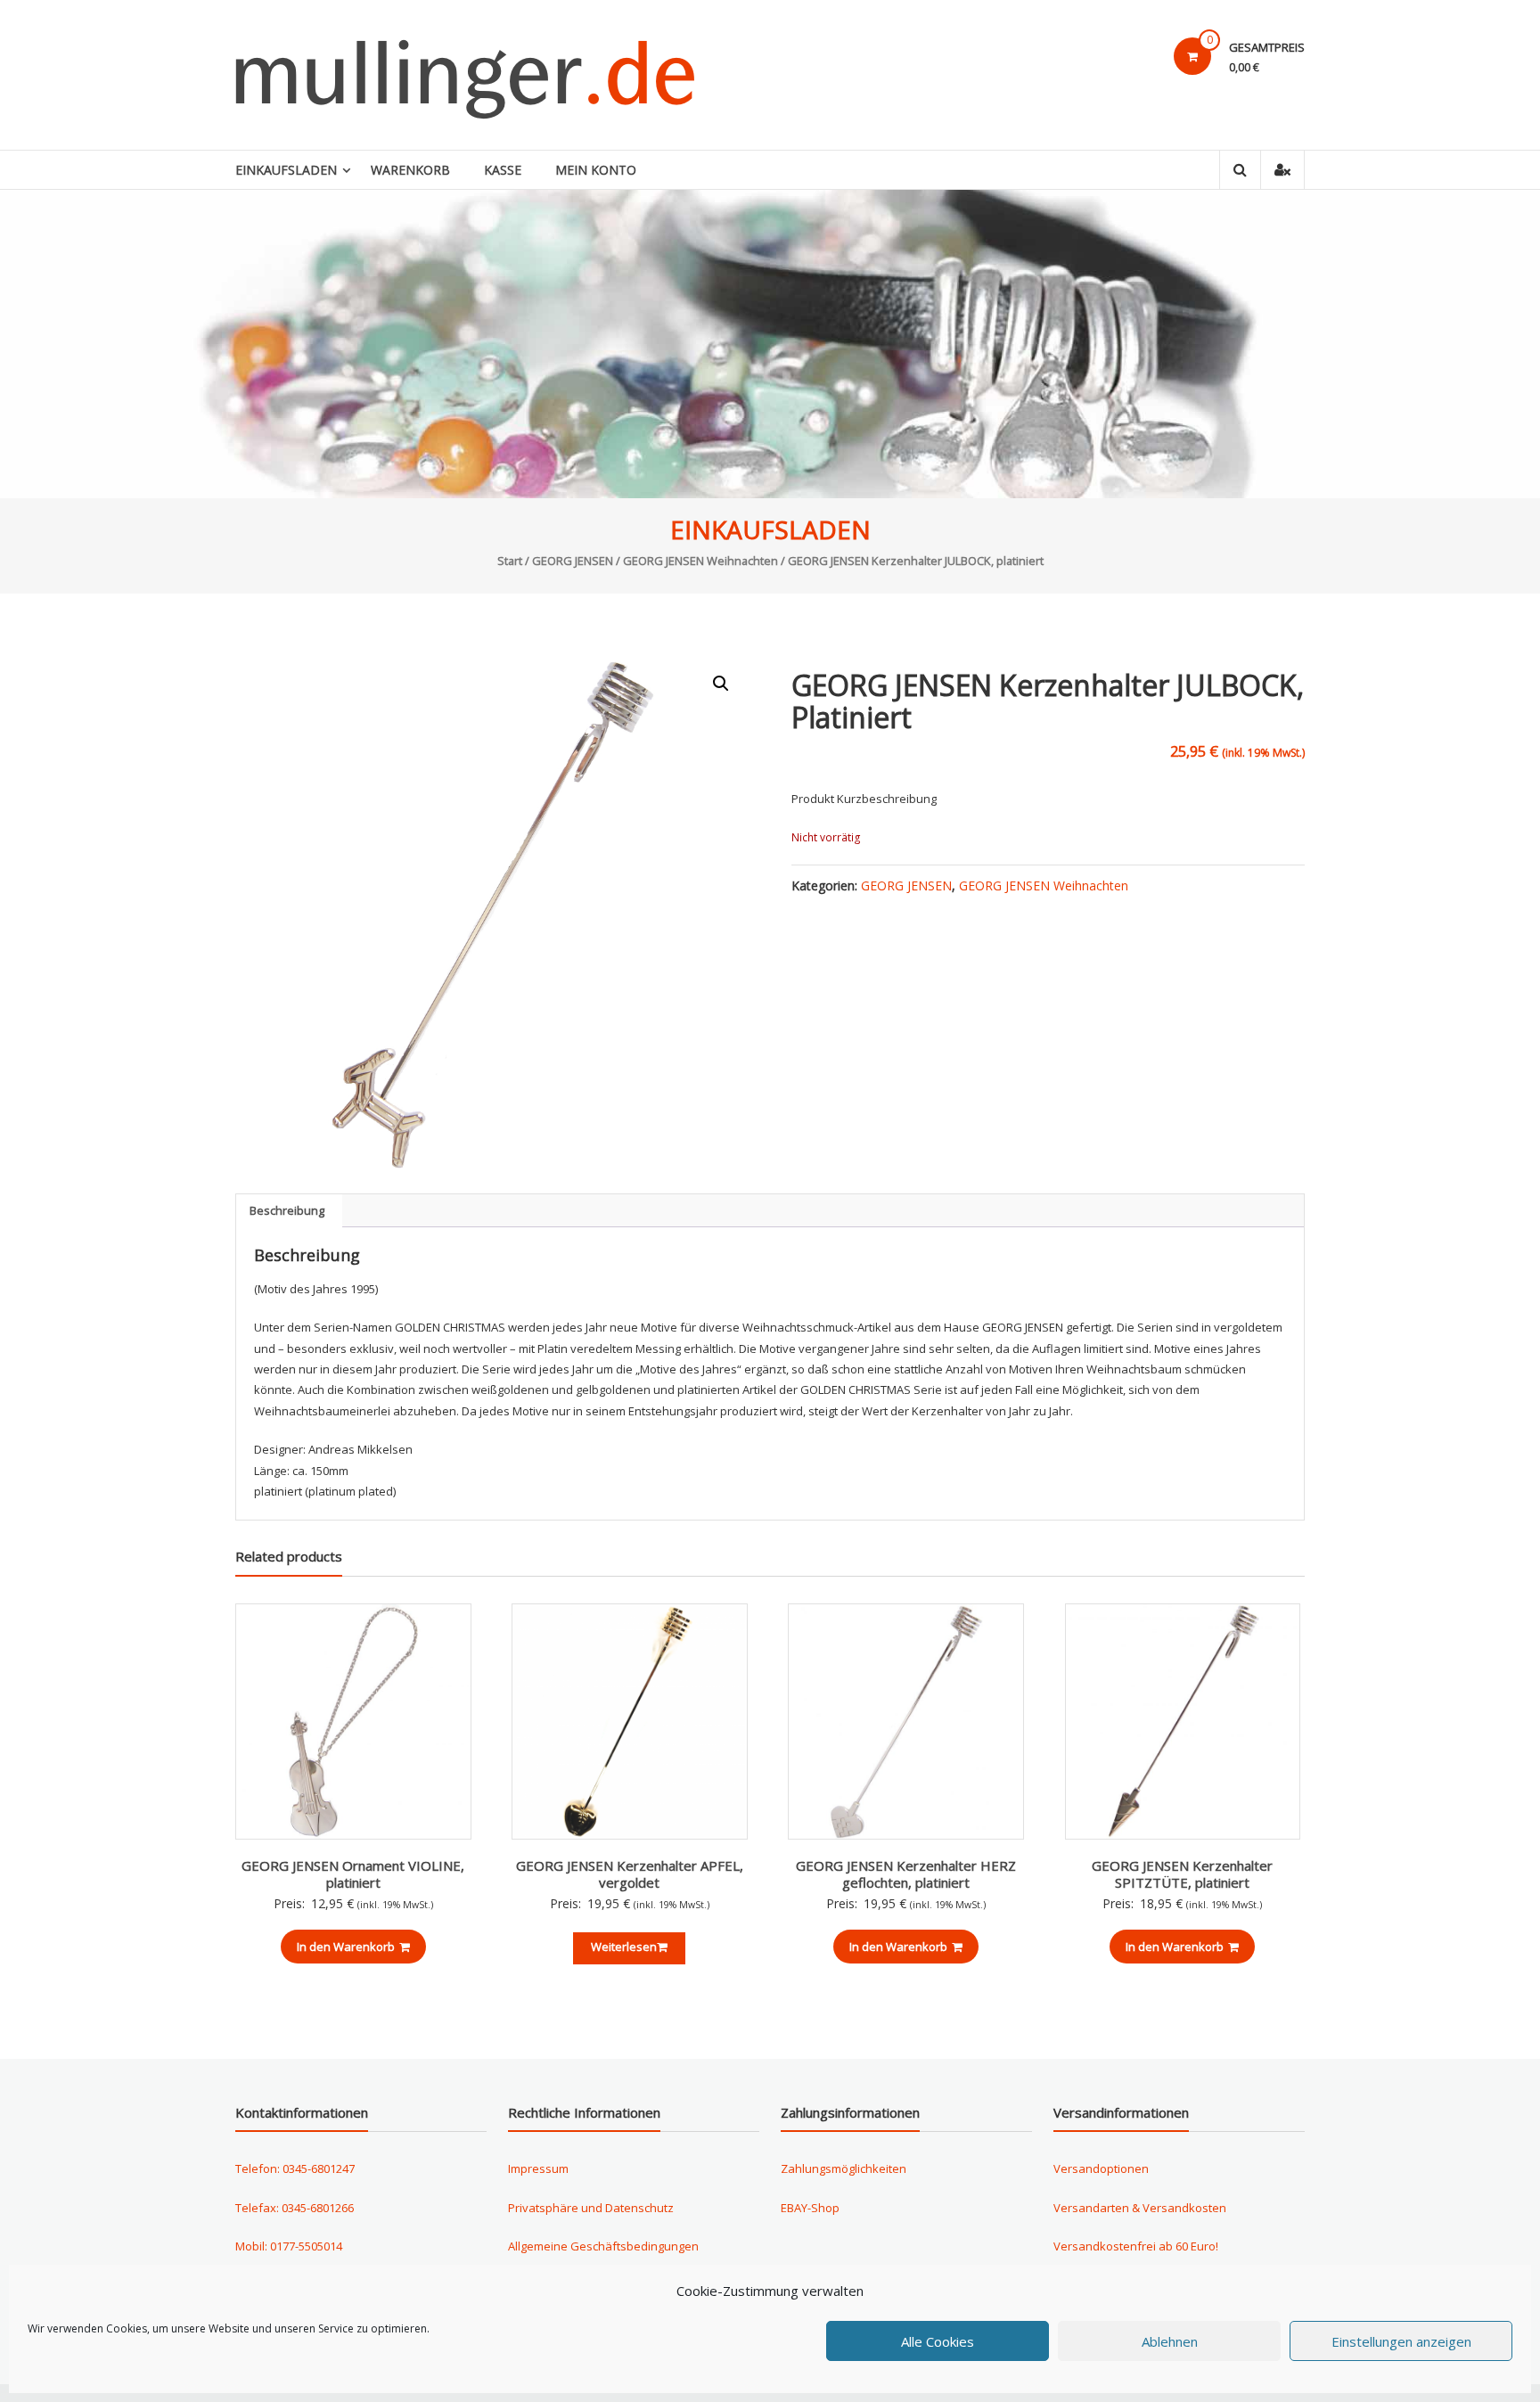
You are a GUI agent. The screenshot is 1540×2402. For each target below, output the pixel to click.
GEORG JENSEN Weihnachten (700, 561)
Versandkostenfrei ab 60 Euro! (1136, 2246)
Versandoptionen (1101, 2168)
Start (510, 561)
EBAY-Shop (810, 2208)
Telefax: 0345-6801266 (295, 2208)
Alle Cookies (938, 2341)
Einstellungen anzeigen (1401, 2341)
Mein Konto (596, 170)
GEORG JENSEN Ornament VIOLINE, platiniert (353, 1874)
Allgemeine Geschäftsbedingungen (603, 2246)
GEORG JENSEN (573, 561)
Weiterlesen (624, 1947)
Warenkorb (410, 170)
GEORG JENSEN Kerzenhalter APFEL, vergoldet (630, 1874)
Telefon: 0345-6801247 (295, 2168)
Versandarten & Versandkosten (1140, 2208)
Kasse (503, 170)
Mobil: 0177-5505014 (289, 2246)
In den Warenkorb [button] (346, 1947)
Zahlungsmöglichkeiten (844, 2168)
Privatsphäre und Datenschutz (591, 2208)
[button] (721, 684)
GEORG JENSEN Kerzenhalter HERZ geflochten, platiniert (906, 1874)
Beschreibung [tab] (287, 1210)
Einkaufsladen (286, 170)
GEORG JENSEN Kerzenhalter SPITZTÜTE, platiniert (1182, 1874)
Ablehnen (1170, 2341)
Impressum (538, 2168)
